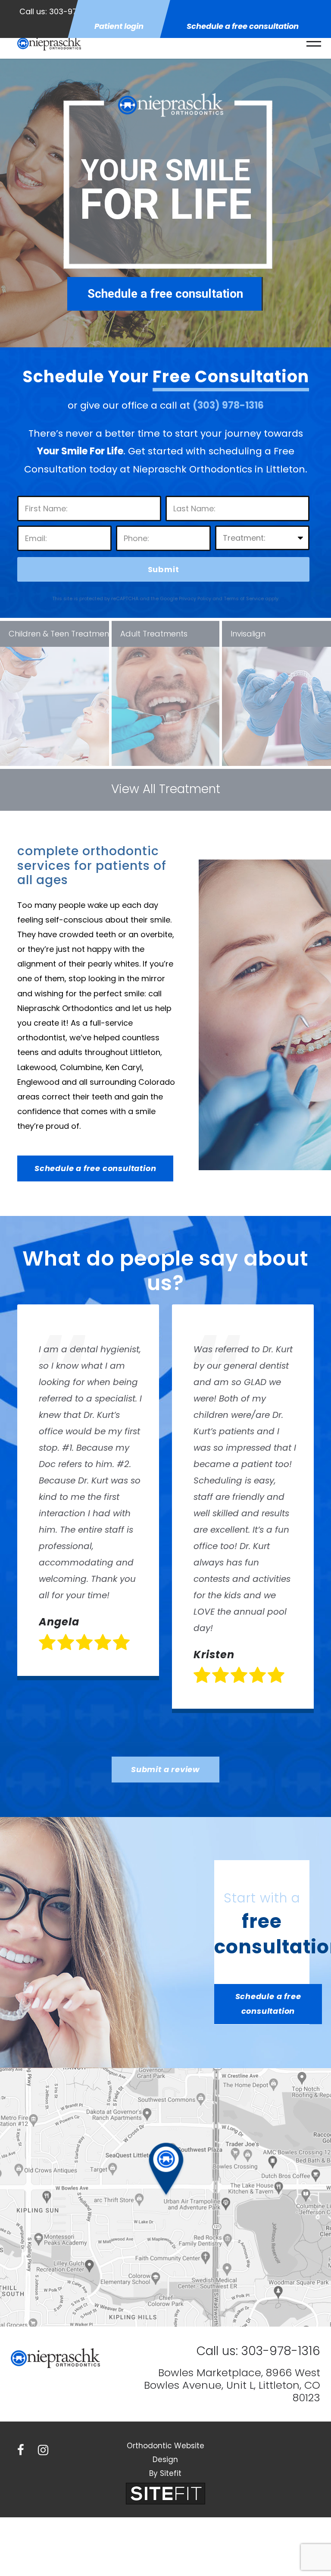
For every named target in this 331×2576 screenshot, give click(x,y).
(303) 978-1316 (228, 405)
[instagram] (43, 2450)
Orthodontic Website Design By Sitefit (165, 2460)
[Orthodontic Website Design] (165, 2493)
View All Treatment (166, 789)
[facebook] (21, 2450)
